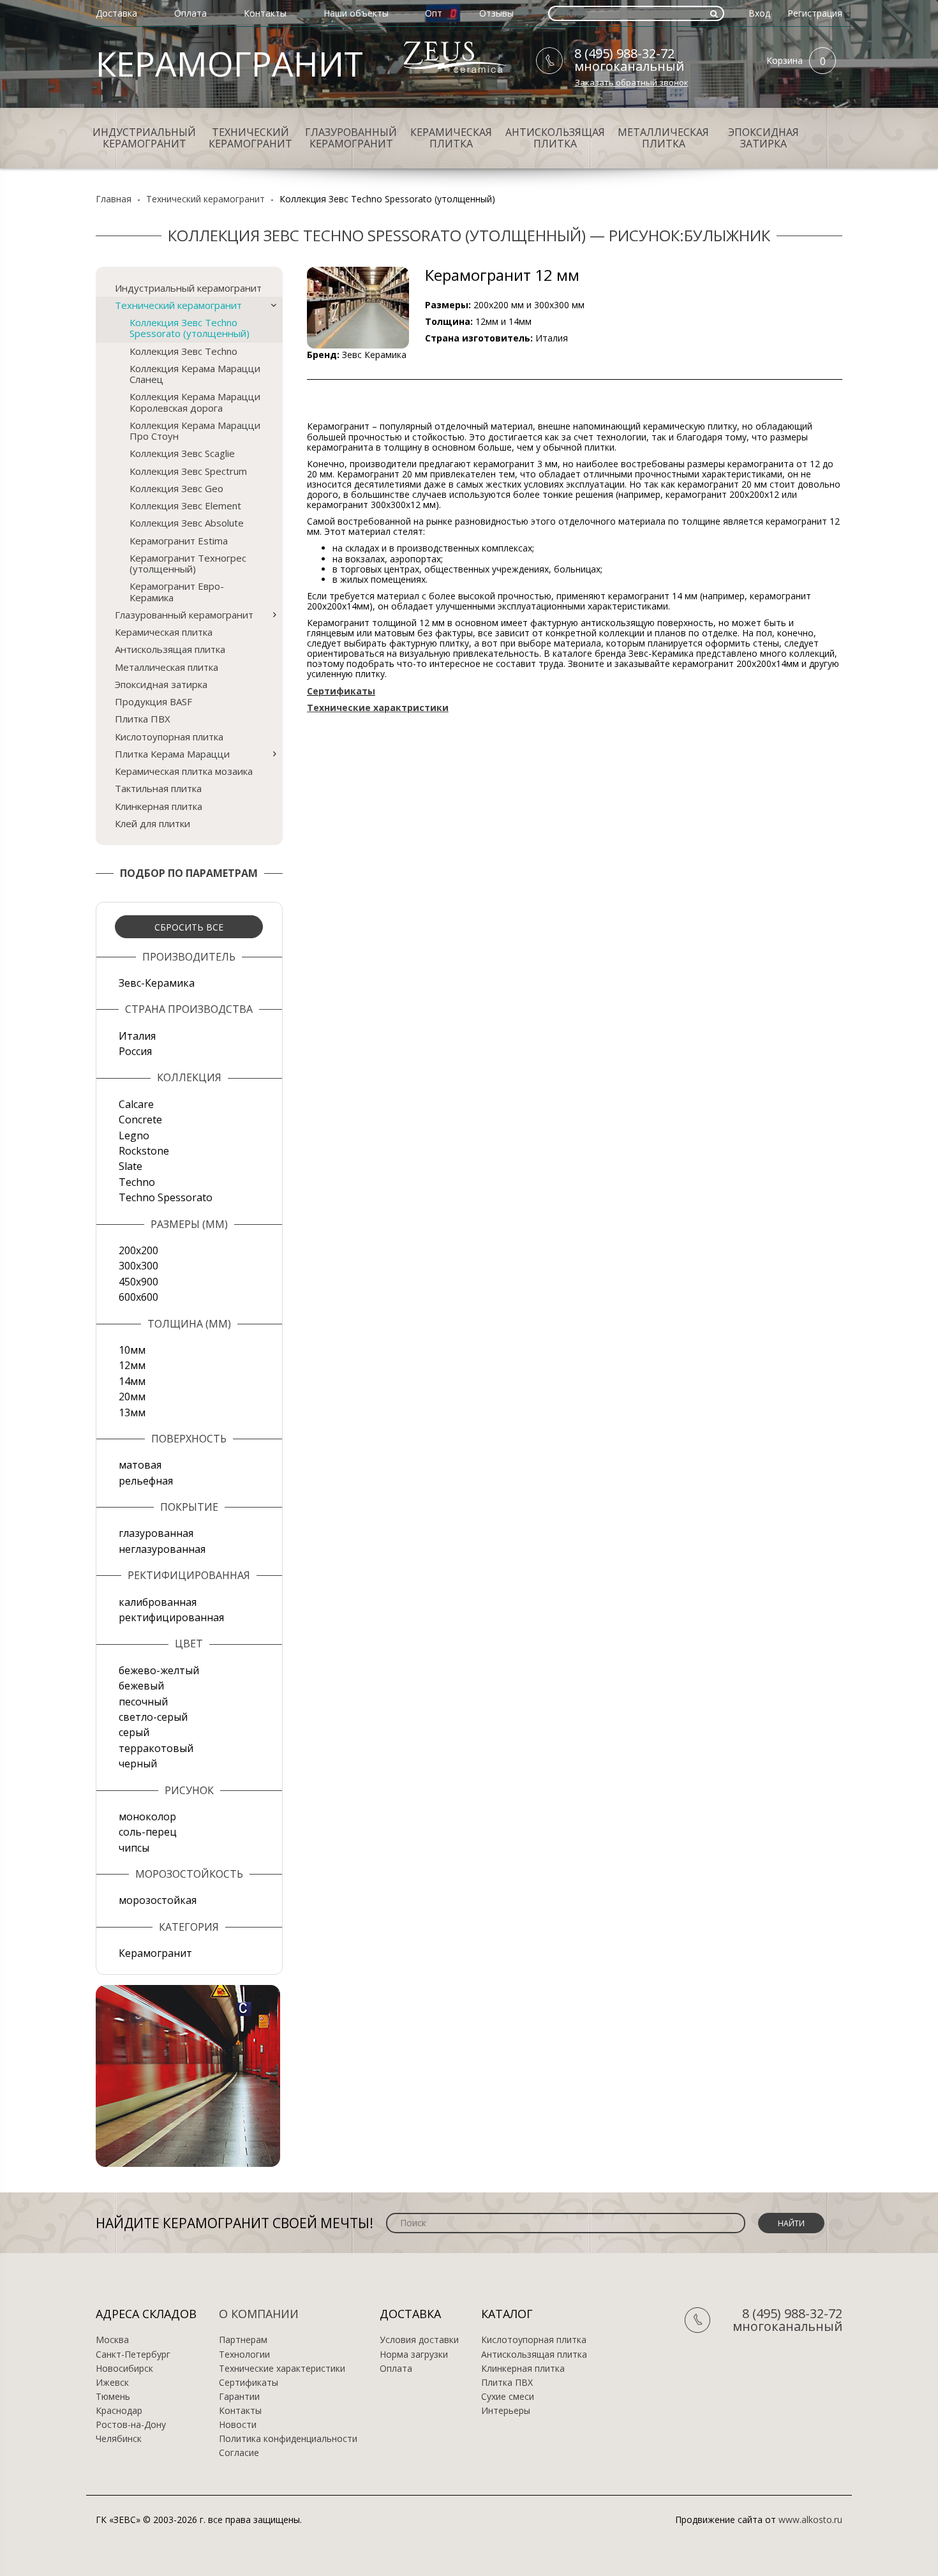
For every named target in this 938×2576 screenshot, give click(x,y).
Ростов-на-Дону (131, 2425)
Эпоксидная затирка (763, 138)
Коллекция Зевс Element (185, 505)
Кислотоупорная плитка (169, 737)
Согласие (239, 2453)
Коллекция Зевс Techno (183, 351)
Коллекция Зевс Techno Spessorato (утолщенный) (190, 328)
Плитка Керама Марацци (172, 754)
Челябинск (119, 2439)
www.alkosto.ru (810, 2520)
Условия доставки (419, 2340)
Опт (434, 13)
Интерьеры (506, 2411)
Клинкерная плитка (159, 806)
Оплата (190, 13)
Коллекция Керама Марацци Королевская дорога (195, 402)
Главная (114, 199)
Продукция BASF (153, 701)
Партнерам (243, 2340)
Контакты (265, 13)
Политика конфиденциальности (288, 2439)
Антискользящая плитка (555, 138)
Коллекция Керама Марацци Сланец (195, 374)
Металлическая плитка (663, 138)
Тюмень (113, 2397)
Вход (759, 13)
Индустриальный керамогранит (144, 138)
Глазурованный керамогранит (351, 138)
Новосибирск (124, 2369)
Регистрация (815, 13)
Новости (238, 2425)
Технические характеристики (282, 2369)
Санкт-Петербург (133, 2355)
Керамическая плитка (451, 138)
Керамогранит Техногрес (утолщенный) (188, 563)
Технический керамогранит (250, 138)
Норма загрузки (414, 2355)
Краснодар (119, 2411)
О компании (259, 2314)
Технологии (244, 2355)
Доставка (116, 13)
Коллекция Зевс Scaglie (182, 453)
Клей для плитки (153, 823)
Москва (112, 2340)
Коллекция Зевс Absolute (187, 523)
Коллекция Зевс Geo (176, 488)
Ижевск (112, 2383)
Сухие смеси (508, 2397)
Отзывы (496, 13)
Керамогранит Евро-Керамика (177, 591)
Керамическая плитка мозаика (184, 771)
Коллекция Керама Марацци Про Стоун (195, 431)
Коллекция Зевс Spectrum (188, 471)
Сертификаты (249, 2383)
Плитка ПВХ (143, 719)
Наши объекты (356, 13)
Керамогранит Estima (179, 541)
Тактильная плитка (158, 788)
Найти (791, 2223)
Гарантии (239, 2397)
